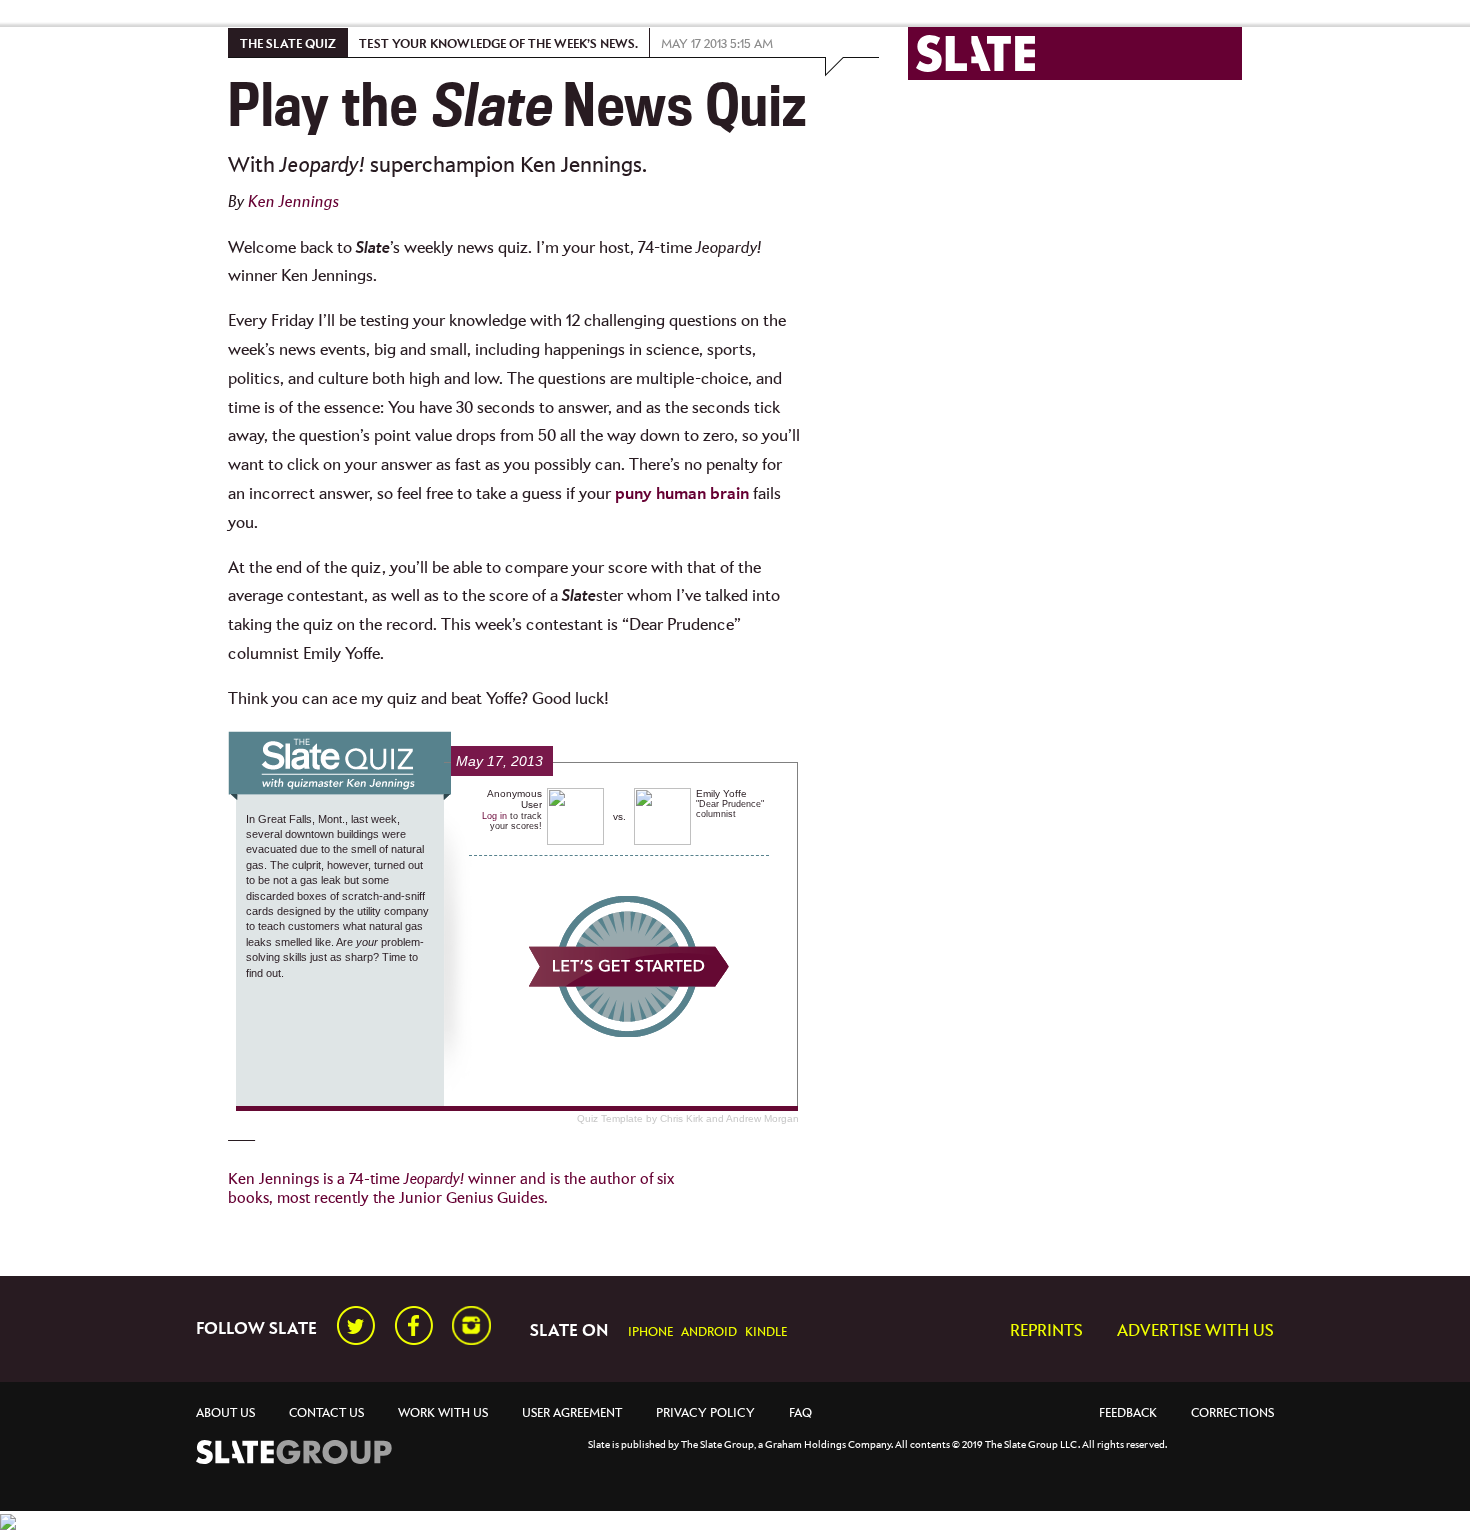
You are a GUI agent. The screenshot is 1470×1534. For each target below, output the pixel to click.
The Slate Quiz (288, 44)
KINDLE (766, 1332)
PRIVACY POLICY (705, 1413)
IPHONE (650, 1332)
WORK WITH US (443, 1413)
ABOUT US (225, 1413)
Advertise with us (1195, 1331)
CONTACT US (326, 1413)
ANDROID (709, 1332)
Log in (494, 816)
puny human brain (682, 494)
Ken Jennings (293, 202)
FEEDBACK (1128, 1413)
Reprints (1046, 1331)
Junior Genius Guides (471, 1198)
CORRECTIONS (1232, 1413)
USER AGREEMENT (572, 1413)
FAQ (800, 1413)
